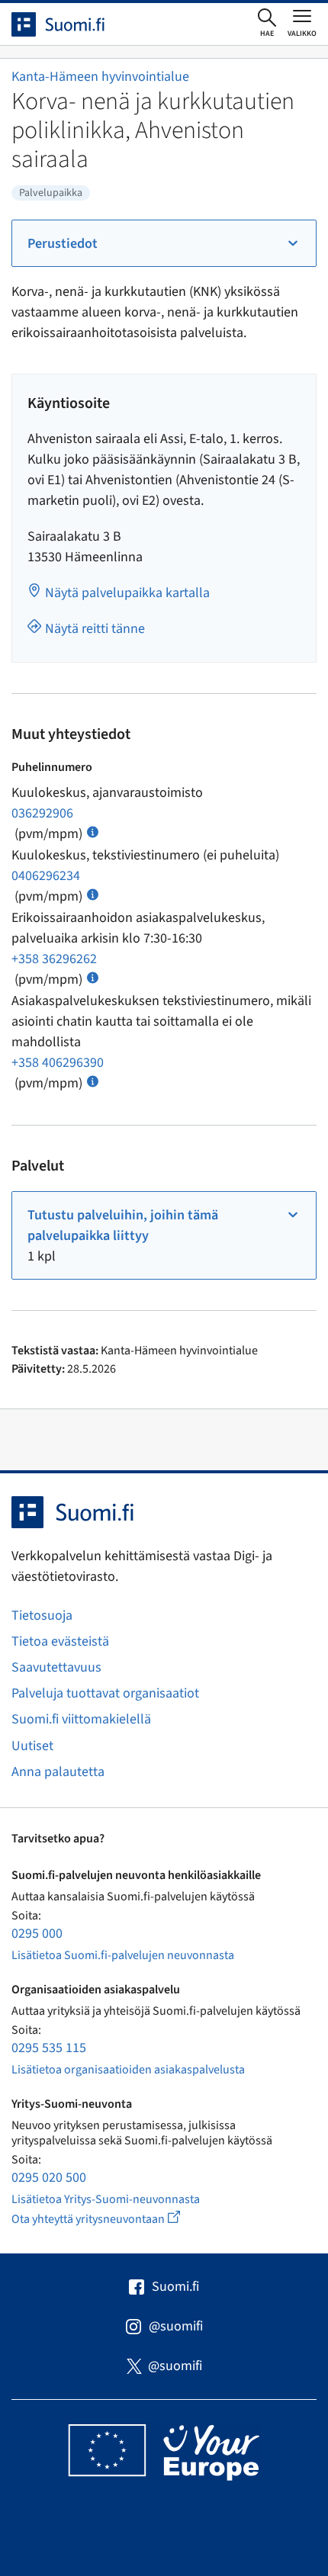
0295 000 (37, 1934)
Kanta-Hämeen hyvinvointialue (100, 77)
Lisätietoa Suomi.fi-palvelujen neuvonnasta (123, 1955)
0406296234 (46, 876)
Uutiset (32, 1746)
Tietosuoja (42, 1616)
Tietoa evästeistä (60, 1641)
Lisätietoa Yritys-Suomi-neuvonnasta (106, 2199)
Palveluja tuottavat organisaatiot (105, 1693)
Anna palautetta (58, 1772)
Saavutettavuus (56, 1667)
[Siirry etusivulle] (72, 24)
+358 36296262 (54, 959)
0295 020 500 (49, 2178)
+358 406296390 (58, 1063)
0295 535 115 (49, 2048)
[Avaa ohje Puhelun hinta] (93, 831)
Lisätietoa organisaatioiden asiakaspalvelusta (128, 2070)
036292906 (42, 813)
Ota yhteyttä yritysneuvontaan (113, 2219)
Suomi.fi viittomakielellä (81, 1719)
